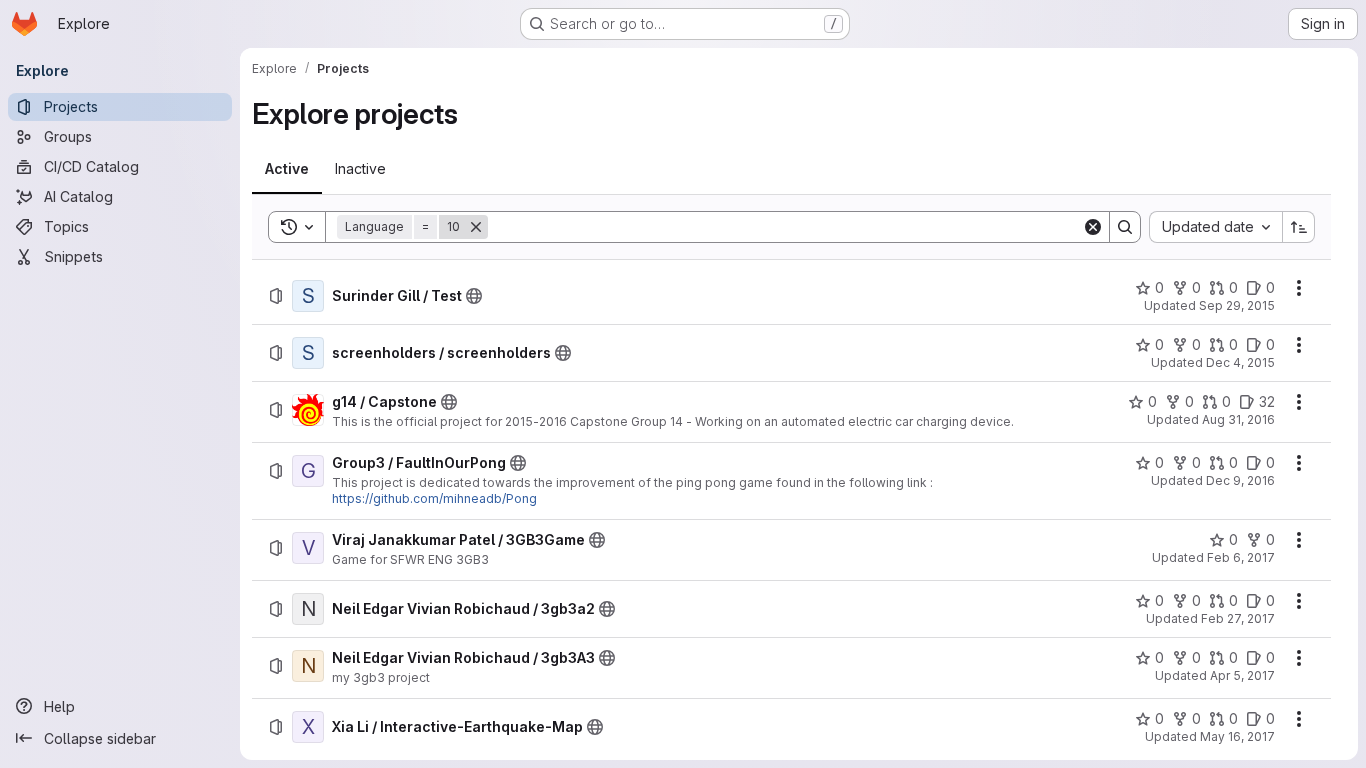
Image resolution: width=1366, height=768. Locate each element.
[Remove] (476, 227)
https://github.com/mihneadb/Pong (434, 498)
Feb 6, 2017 (1241, 557)
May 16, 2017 (1237, 736)
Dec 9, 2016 (1240, 480)
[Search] (1125, 227)
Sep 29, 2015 (1237, 305)
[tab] (287, 169)
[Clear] (1093, 227)
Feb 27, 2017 (1238, 618)
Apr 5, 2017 (1242, 675)
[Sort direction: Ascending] (1299, 227)
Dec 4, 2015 (1240, 362)
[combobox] (1215, 227)
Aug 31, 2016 (1238, 419)
